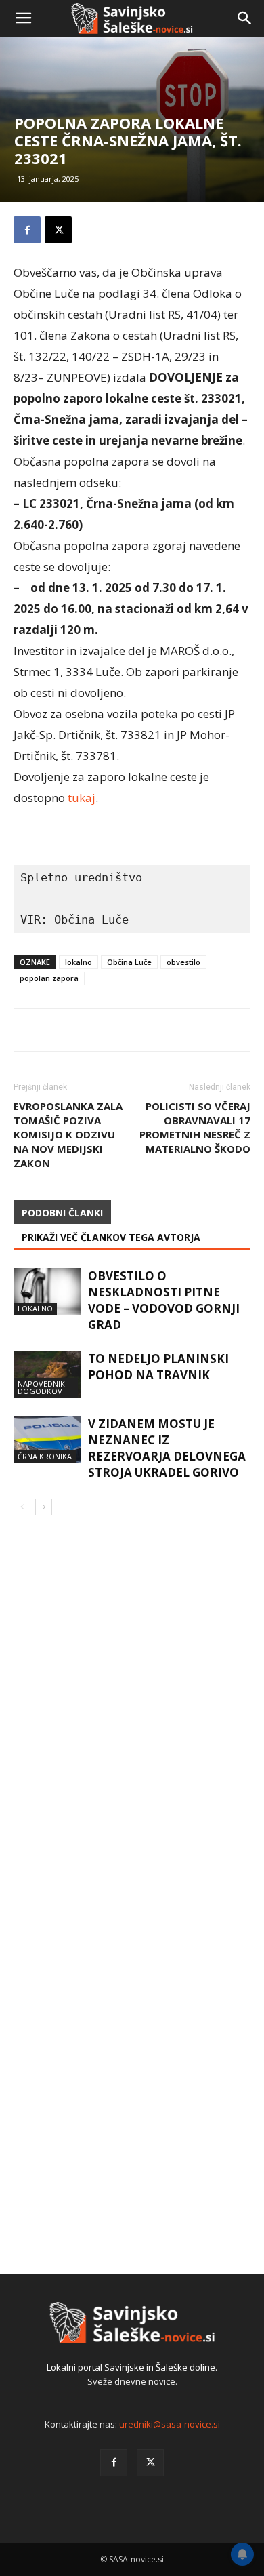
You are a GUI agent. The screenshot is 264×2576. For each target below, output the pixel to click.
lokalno (79, 962)
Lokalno (35, 1308)
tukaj (82, 798)
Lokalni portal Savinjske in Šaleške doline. (132, 2367)
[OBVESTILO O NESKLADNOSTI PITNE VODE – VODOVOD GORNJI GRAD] (47, 1291)
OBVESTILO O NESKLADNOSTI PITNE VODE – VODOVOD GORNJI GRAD (164, 1300)
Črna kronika (45, 1456)
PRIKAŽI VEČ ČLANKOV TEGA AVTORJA (111, 1237)
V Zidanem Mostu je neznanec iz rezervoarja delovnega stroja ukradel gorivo (167, 1448)
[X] (150, 2463)
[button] (23, 18)
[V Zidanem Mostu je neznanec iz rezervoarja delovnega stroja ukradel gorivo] (47, 1439)
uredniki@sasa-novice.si (170, 2424)
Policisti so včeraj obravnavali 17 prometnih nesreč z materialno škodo (195, 1127)
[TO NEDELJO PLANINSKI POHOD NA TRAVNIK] (47, 1374)
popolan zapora (49, 978)
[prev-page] (22, 1507)
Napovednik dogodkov (41, 1387)
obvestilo (183, 962)
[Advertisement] (132, 180)
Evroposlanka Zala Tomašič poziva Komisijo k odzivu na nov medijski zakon (68, 1134)
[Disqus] (132, 1721)
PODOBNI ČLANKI (62, 1213)
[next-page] (44, 1507)
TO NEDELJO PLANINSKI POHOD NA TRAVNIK (158, 1367)
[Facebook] (114, 2463)
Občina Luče (129, 962)
